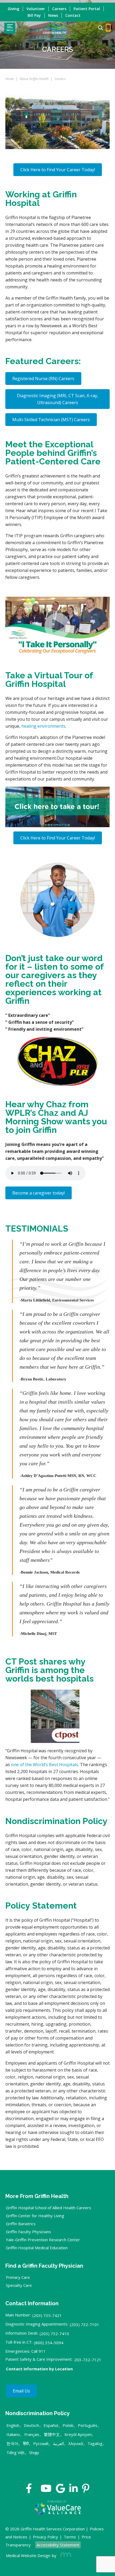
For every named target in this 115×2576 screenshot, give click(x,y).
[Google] (60, 2490)
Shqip (34, 2452)
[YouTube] (46, 2490)
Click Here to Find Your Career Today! (58, 170)
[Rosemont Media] (65, 2555)
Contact (73, 15)
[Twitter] (36, 2490)
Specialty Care (19, 2285)
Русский (41, 2443)
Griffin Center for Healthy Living (35, 2216)
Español (51, 2425)
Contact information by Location (39, 2369)
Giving (14, 9)
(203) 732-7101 (85, 2324)
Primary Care (18, 2277)
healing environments (43, 726)
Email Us (21, 2391)
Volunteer (36, 9)
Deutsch (31, 2425)
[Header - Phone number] (108, 28)
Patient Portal (87, 9)
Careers (59, 9)
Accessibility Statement (58, 2545)
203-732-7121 (88, 2360)
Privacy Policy (45, 2537)
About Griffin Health (34, 79)
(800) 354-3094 (49, 2343)
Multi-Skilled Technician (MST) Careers (51, 420)
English (13, 2425)
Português (88, 2425)
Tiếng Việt (16, 2452)
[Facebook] (29, 2490)
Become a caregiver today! (39, 1193)
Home (9, 79)
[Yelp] (86, 2490)
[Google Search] (98, 28)
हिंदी (26, 2443)
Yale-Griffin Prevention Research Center (43, 2240)
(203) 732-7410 (54, 2334)
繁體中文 (52, 2434)
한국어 (12, 2443)
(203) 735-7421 (47, 2315)
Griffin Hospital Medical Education (37, 2248)
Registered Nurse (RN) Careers (43, 379)
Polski (68, 2425)
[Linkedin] (74, 2490)
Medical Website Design (28, 2555)
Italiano (13, 2434)
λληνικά (76, 2443)
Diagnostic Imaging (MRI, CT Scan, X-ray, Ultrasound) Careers (57, 399)
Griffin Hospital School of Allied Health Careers (49, 2208)
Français (32, 2434)
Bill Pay (34, 15)
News (53, 15)
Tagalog (95, 2443)
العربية (58, 2443)
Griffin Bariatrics (21, 2224)
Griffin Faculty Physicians (28, 2232)
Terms (70, 2537)
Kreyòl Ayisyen (78, 2434)
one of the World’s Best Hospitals (45, 1765)
